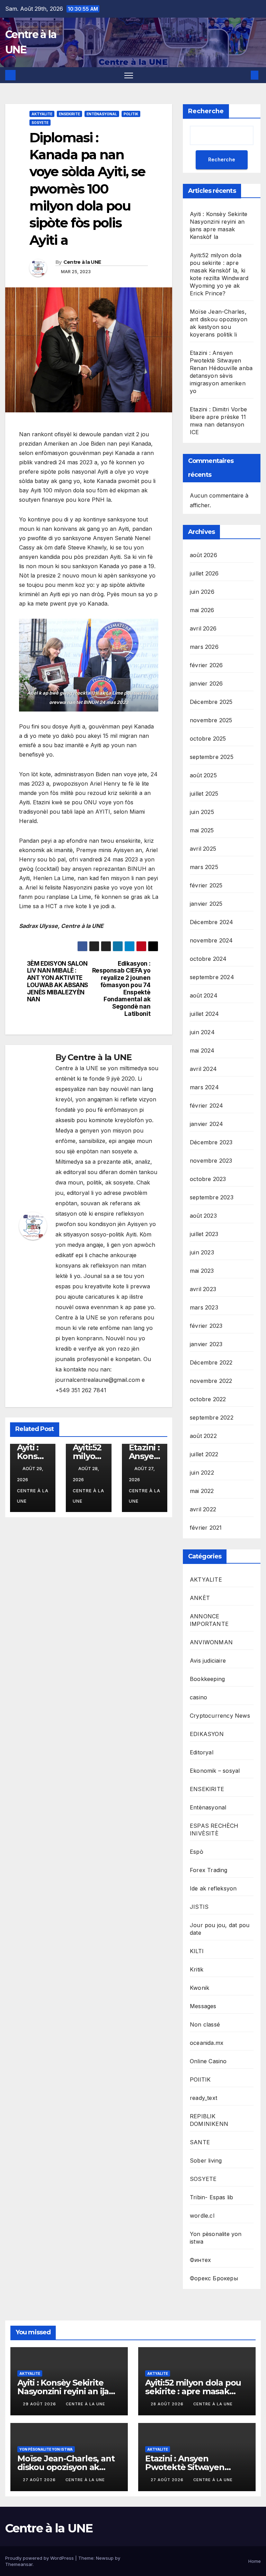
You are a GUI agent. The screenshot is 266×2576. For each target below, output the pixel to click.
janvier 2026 (206, 683)
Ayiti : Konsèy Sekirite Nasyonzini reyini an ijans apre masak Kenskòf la (68, 2391)
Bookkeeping (207, 1679)
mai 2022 (202, 1491)
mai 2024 (202, 1050)
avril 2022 (203, 1509)
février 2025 (206, 885)
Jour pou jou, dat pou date (220, 1929)
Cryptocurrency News (220, 1716)
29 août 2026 (40, 2404)
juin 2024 (202, 1032)
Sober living (206, 2161)
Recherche (206, 111)
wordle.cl (202, 2216)
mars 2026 (204, 647)
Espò (197, 1852)
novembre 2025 (211, 720)
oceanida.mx (207, 2043)
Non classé (205, 2024)
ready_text (203, 2098)
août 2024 (204, 995)
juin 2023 (202, 1252)
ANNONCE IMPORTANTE (209, 1620)
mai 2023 (202, 1271)
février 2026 (206, 665)
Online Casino (208, 2061)
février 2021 (206, 1528)
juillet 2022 (204, 1454)
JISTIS (199, 1907)
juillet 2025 (204, 794)
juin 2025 (202, 812)
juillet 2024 (204, 1014)
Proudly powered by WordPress (40, 2558)
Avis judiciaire (208, 1661)
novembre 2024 (211, 940)
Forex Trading (209, 1870)
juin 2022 (202, 1473)
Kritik (197, 1969)
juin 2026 (202, 592)
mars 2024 (204, 1087)
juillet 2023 (204, 1234)
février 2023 (206, 1326)
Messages (203, 2006)
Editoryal (202, 1752)
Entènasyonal (102, 114)
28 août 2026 (168, 2404)
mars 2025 (204, 867)
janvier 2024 (206, 1124)
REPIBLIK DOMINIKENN (209, 2120)
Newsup (105, 2558)
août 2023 (203, 1216)
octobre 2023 (208, 1179)
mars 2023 (204, 1307)
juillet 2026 (204, 573)
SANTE (200, 2142)
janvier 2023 (206, 1344)
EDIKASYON (207, 1734)
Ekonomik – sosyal (215, 1771)
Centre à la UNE (82, 262)
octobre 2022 (208, 1399)
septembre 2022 (212, 1417)
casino (198, 1697)
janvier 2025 (206, 904)
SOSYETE (40, 123)
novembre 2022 (211, 1381)
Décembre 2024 (212, 922)
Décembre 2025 (211, 702)
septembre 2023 (212, 1197)
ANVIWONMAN (211, 1642)
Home (255, 2561)
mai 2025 (202, 830)
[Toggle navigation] (129, 75)
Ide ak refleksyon (213, 1888)
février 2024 (206, 1106)
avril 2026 (203, 628)
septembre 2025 (212, 757)
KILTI (197, 1951)
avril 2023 (203, 1289)
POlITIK (131, 114)
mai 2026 (202, 610)
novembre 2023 (211, 1161)
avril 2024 (203, 1069)
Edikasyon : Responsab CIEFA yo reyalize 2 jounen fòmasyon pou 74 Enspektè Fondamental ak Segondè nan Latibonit (121, 989)
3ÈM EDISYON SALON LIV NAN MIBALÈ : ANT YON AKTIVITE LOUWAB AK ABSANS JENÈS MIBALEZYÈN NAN (57, 982)
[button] (243, 75)
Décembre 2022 (211, 1362)
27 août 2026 (40, 2480)
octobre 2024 (208, 959)
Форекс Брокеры (214, 2278)
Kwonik (199, 1988)
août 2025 (203, 775)
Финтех (200, 2260)
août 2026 (203, 555)
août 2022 (203, 1436)
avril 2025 (203, 849)
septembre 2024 (212, 977)
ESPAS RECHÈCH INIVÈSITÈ (214, 1830)
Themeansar (19, 2564)
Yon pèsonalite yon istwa (216, 2238)
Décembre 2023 (211, 1142)
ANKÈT (200, 1598)
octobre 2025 (208, 739)
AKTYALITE (42, 114)
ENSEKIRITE (69, 114)
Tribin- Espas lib (211, 2197)
